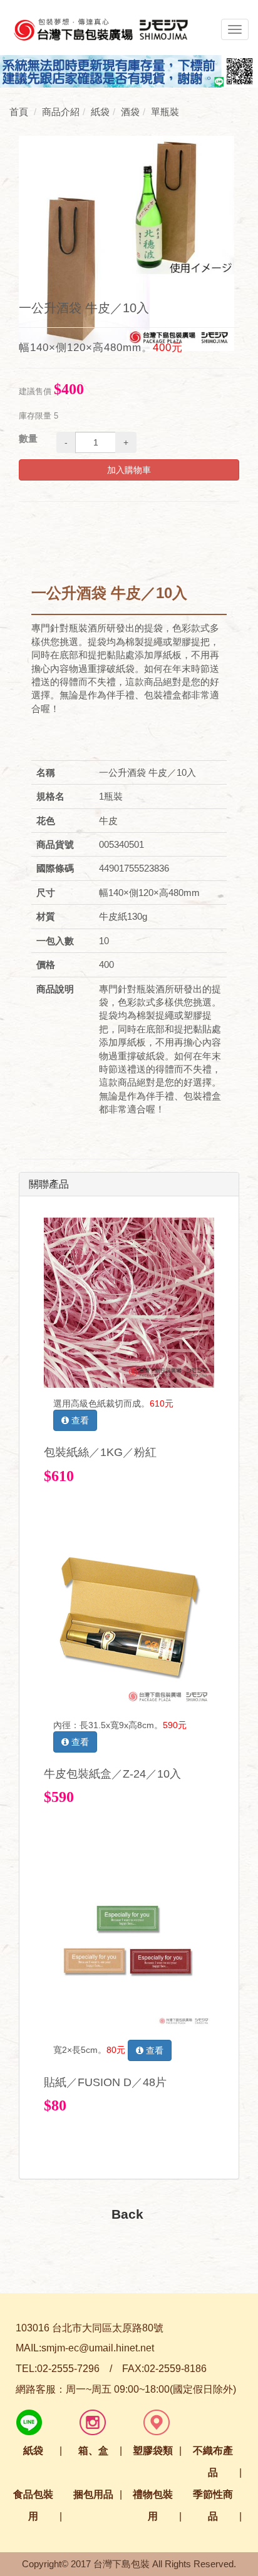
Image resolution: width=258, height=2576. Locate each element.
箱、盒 (93, 2451)
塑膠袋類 (153, 2451)
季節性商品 (213, 2505)
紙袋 (33, 2451)
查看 (79, 1420)
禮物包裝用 (153, 2505)
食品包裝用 (33, 2505)
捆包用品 (93, 2494)
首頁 (19, 112)
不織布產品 (213, 2461)
